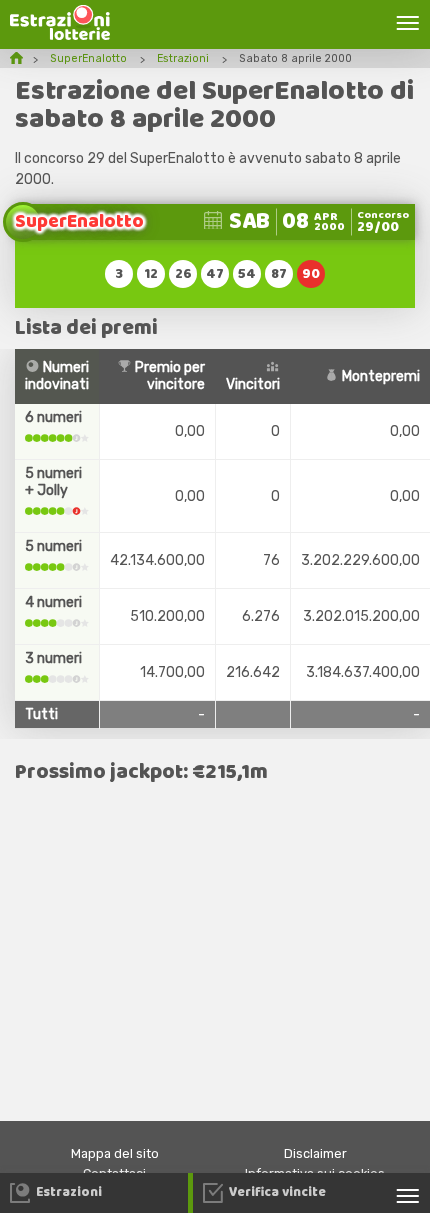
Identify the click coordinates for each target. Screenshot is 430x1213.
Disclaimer (315, 1153)
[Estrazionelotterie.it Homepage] (60, 35)
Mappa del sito (115, 1153)
